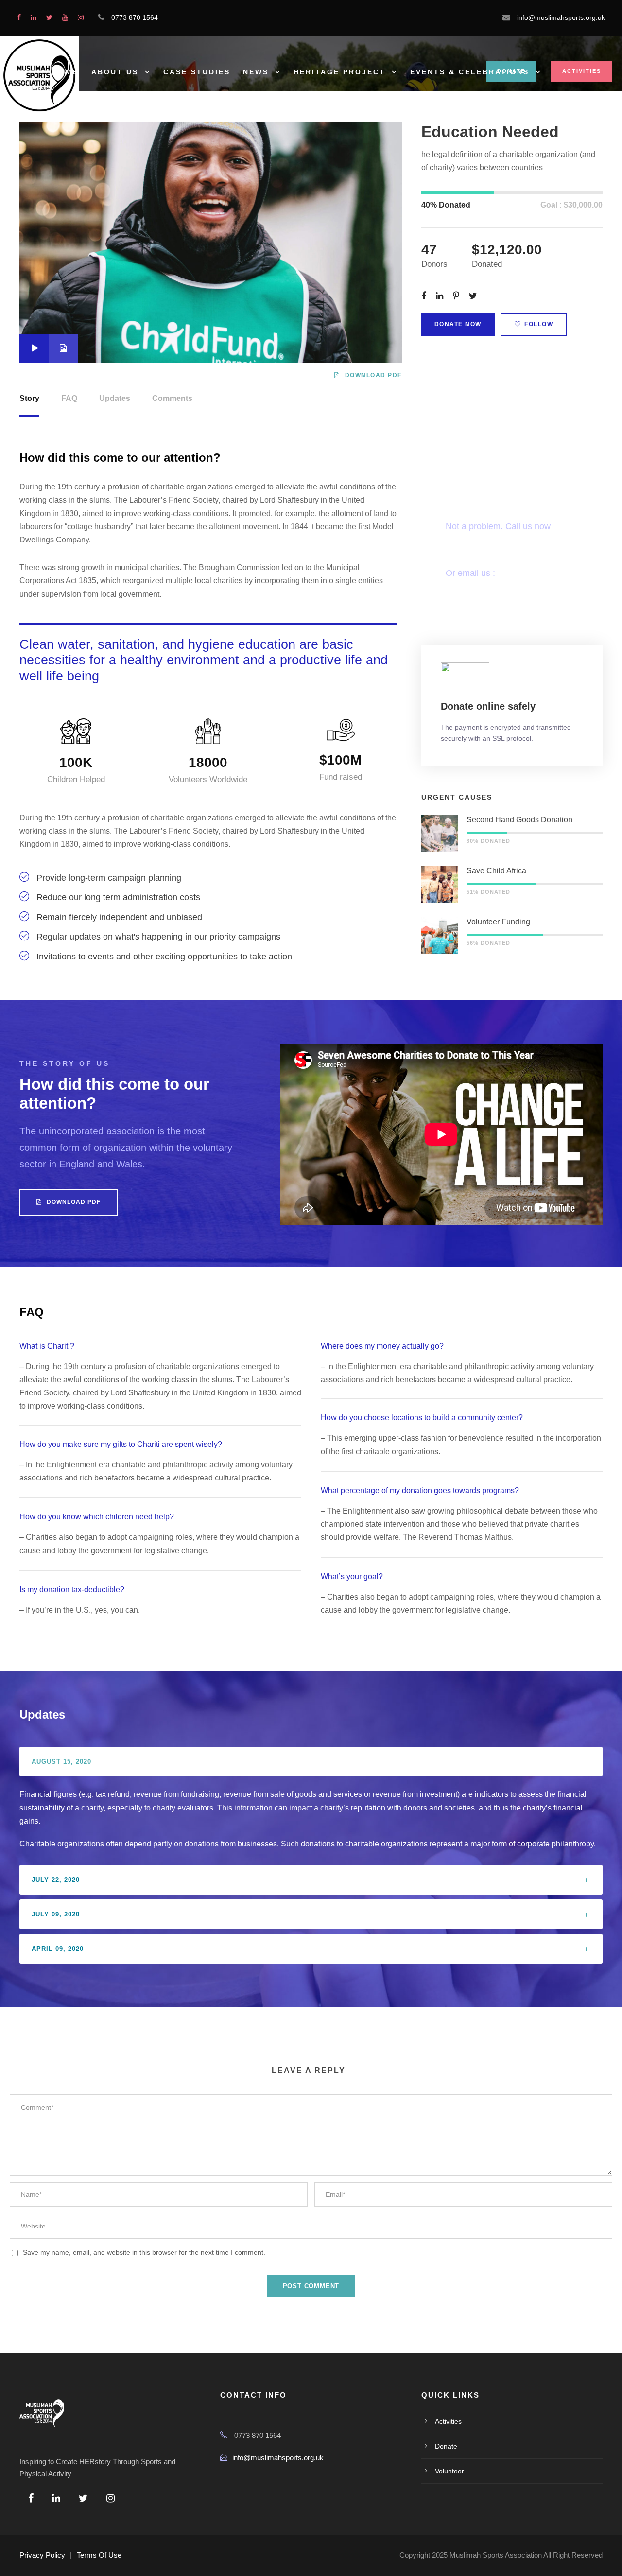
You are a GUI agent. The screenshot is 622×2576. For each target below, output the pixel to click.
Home (66, 72)
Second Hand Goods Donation (519, 820)
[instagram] (81, 17)
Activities (582, 71)
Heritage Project (339, 72)
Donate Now (458, 324)
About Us (115, 72)
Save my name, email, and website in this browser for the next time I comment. (144, 2252)
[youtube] (65, 17)
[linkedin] (34, 17)
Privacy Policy (42, 2555)
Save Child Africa (496, 871)
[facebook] (19, 17)
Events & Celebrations (470, 72)
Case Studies (197, 72)
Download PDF (373, 375)
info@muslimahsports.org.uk (278, 2458)
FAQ (69, 398)
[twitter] (49, 17)
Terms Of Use (99, 2555)
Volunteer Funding (498, 922)
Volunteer (449, 2471)
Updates (115, 398)
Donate (446, 2446)
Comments (172, 398)
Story (29, 398)
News (256, 72)
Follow (539, 324)
